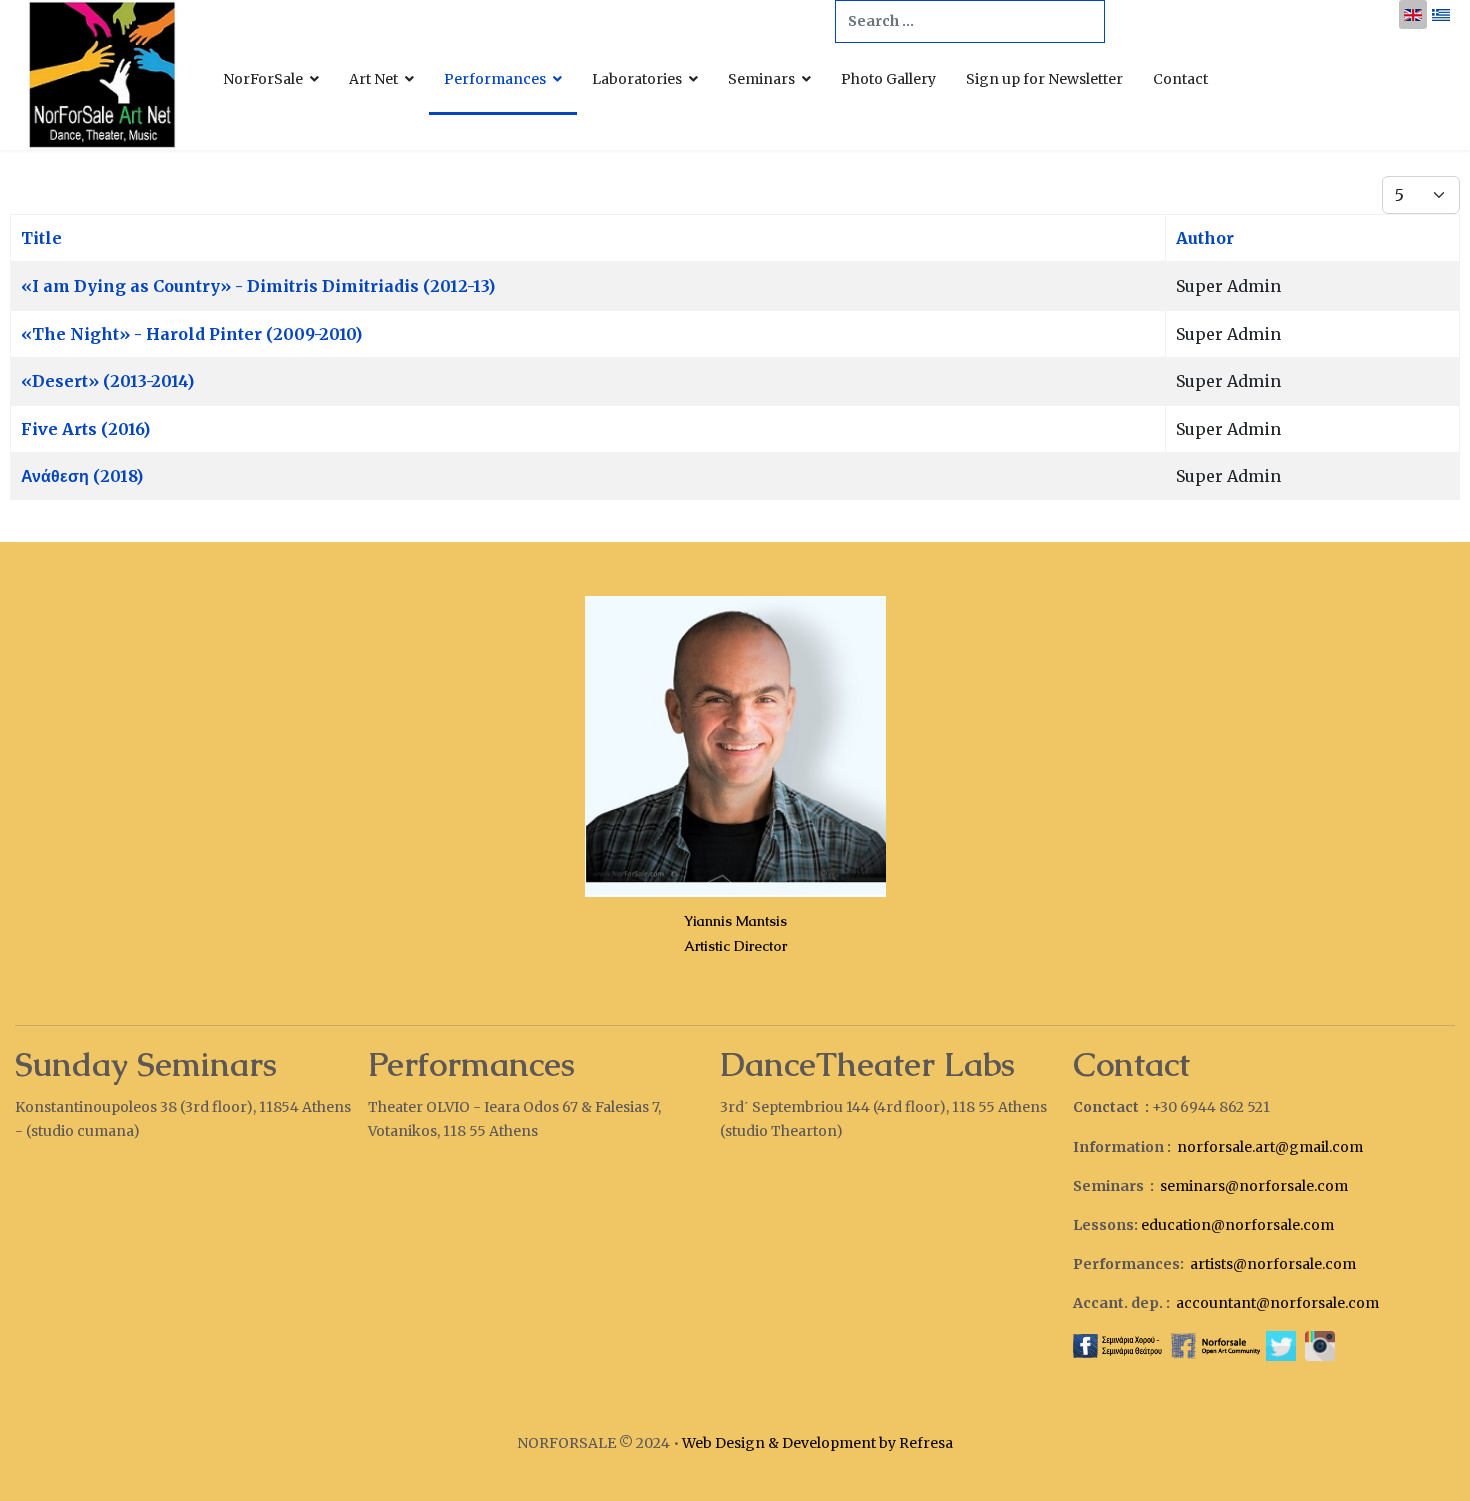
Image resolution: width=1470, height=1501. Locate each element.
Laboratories (637, 79)
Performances (495, 79)
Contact (1180, 79)
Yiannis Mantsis (735, 921)
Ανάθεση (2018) (82, 476)
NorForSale (263, 79)
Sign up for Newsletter (1044, 79)
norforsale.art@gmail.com (1270, 1147)
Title (41, 238)
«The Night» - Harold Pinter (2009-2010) (191, 334)
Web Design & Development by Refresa (817, 1443)
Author (1205, 238)
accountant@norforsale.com (1277, 1303)
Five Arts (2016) (85, 429)
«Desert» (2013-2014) (107, 381)
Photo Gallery (888, 79)
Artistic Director (735, 946)
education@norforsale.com (1237, 1225)
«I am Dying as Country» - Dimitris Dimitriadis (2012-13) (258, 286)
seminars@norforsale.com (1254, 1186)
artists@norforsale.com (1273, 1264)
